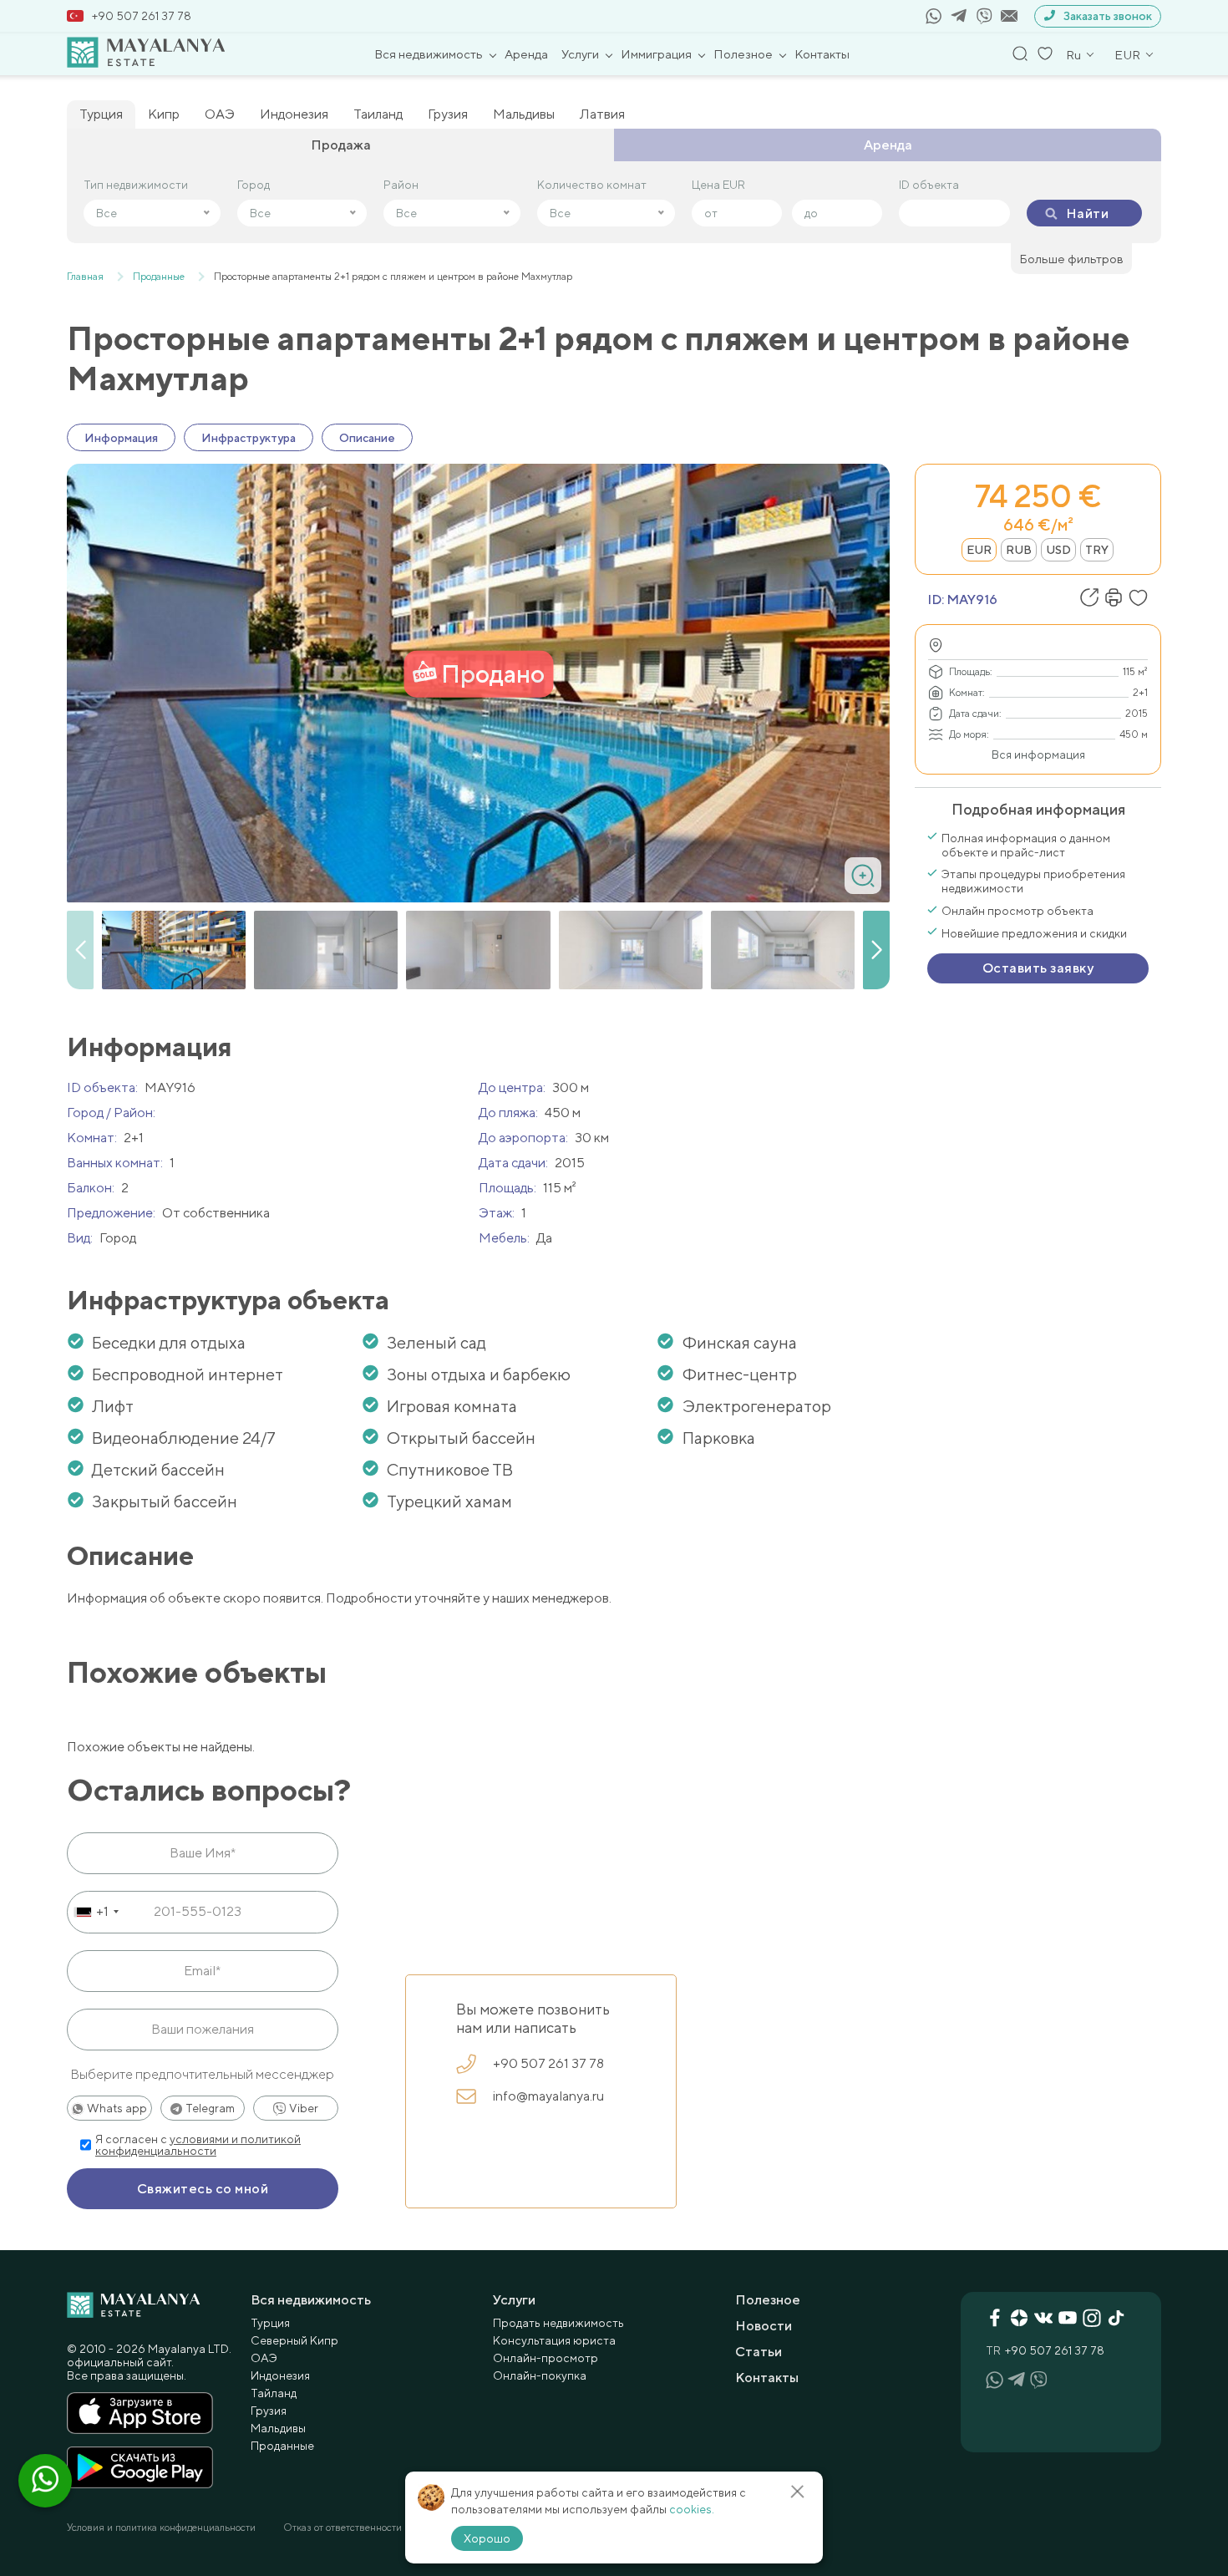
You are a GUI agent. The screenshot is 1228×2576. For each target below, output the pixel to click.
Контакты (822, 54)
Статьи (759, 2352)
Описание (367, 438)
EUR (979, 550)
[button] (876, 950)
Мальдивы (524, 114)
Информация (121, 438)
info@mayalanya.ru (548, 2096)
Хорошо (487, 2538)
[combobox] (96, 1912)
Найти (1087, 213)
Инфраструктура (249, 438)
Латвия (602, 114)
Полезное (743, 54)
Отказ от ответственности (343, 2528)
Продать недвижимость (558, 2323)
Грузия (448, 114)
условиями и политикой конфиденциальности (198, 2145)
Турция (101, 114)
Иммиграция (656, 54)
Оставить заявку (1038, 968)
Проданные (282, 2446)
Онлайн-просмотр (545, 2358)
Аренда (526, 54)
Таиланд (378, 114)
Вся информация (1038, 755)
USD (1058, 550)
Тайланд (274, 2393)
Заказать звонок (1108, 16)
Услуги (580, 54)
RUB (1019, 550)
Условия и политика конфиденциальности (161, 2528)
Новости (764, 2326)
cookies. (692, 2509)
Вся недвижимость (429, 54)
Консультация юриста (554, 2340)
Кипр (164, 114)
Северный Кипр (294, 2340)
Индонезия (294, 114)
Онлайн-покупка (540, 2375)
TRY (1097, 550)
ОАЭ (220, 114)
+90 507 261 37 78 (142, 16)
